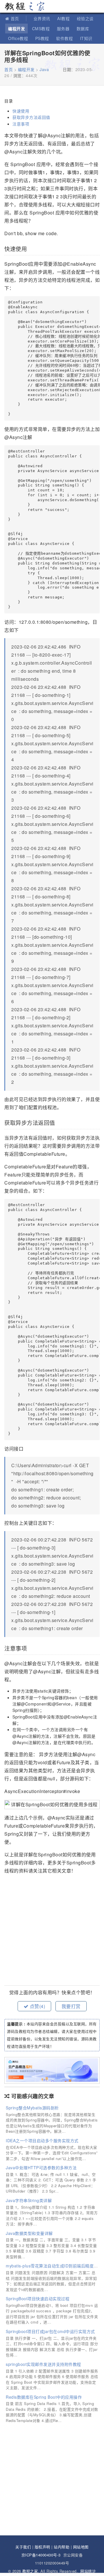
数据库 (83, 28)
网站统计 (88, 2571)
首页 (15, 18)
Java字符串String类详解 (29, 2200)
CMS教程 (41, 28)
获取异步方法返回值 (32, 117)
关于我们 (23, 2547)
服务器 (63, 28)
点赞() (37, 2006)
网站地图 (81, 2547)
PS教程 (42, 38)
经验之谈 (85, 18)
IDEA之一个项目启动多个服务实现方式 (42, 2140)
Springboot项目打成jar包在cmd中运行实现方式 (50, 2331)
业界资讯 (42, 18)
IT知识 (86, 38)
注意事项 (22, 124)
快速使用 (22, 111)
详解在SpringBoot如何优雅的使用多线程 (47, 56)
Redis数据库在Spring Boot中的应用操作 (44, 2397)
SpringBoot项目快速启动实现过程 (38, 2299)
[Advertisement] (52, 1931)
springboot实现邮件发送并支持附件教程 (43, 2364)
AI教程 (63, 18)
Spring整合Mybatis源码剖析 (32, 2108)
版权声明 (42, 2547)
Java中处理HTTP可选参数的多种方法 (41, 2168)
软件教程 (64, 38)
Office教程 (18, 38)
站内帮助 (62, 2547)
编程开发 (16, 28)
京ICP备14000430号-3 (41, 2555)
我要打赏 (71, 2006)
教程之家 (25, 6)
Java (44, 69)
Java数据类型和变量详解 (29, 2233)
